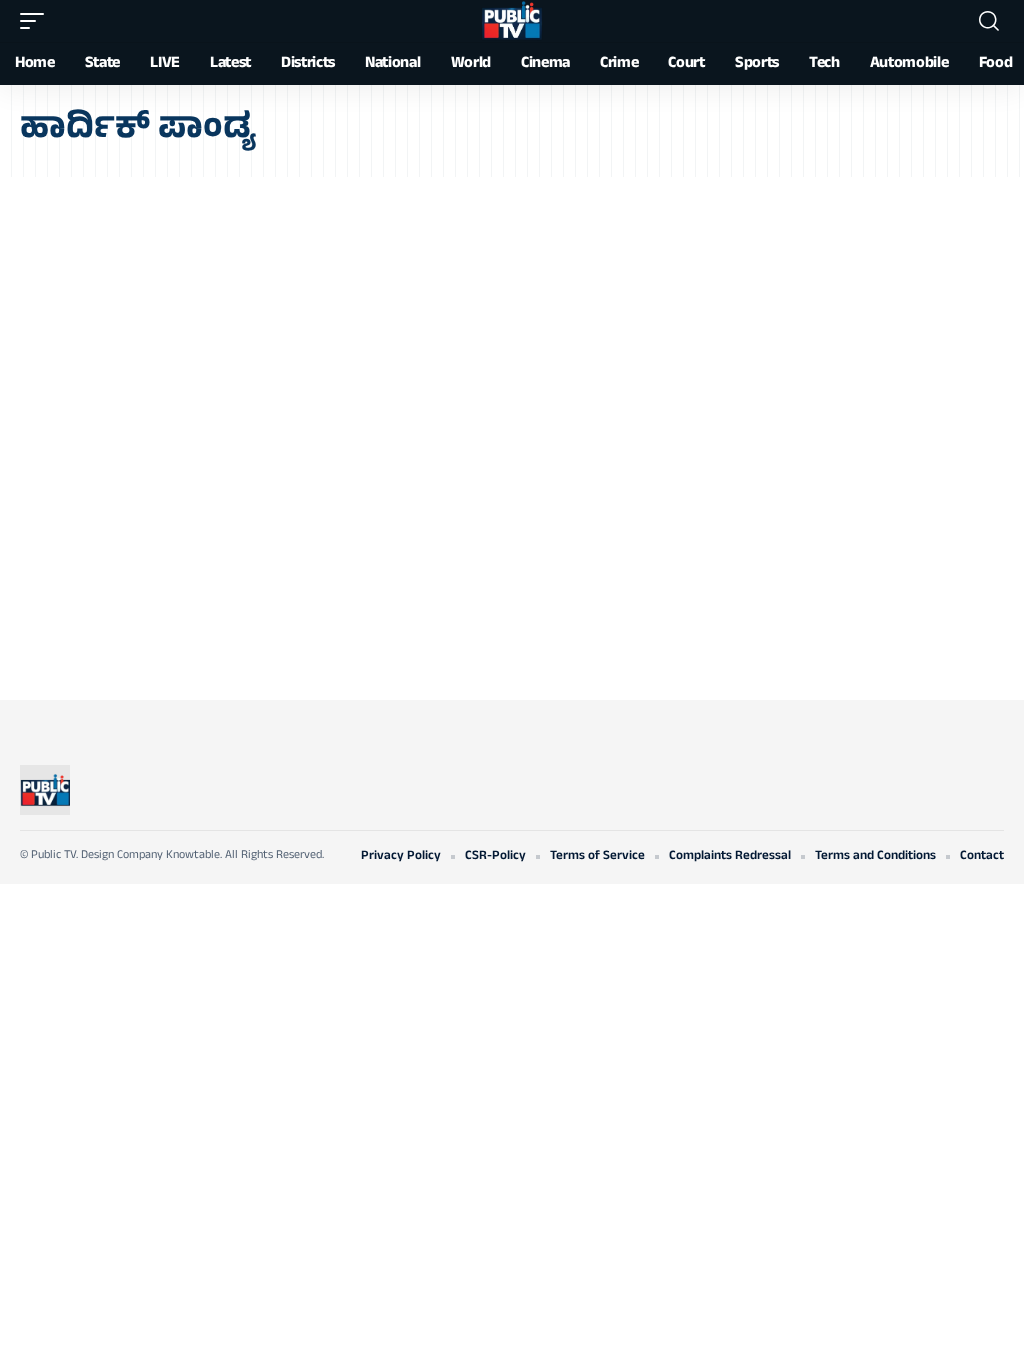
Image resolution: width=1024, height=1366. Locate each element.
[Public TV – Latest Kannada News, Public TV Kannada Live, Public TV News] (45, 790)
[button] (37, 21)
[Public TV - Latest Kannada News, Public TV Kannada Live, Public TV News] (512, 21)
